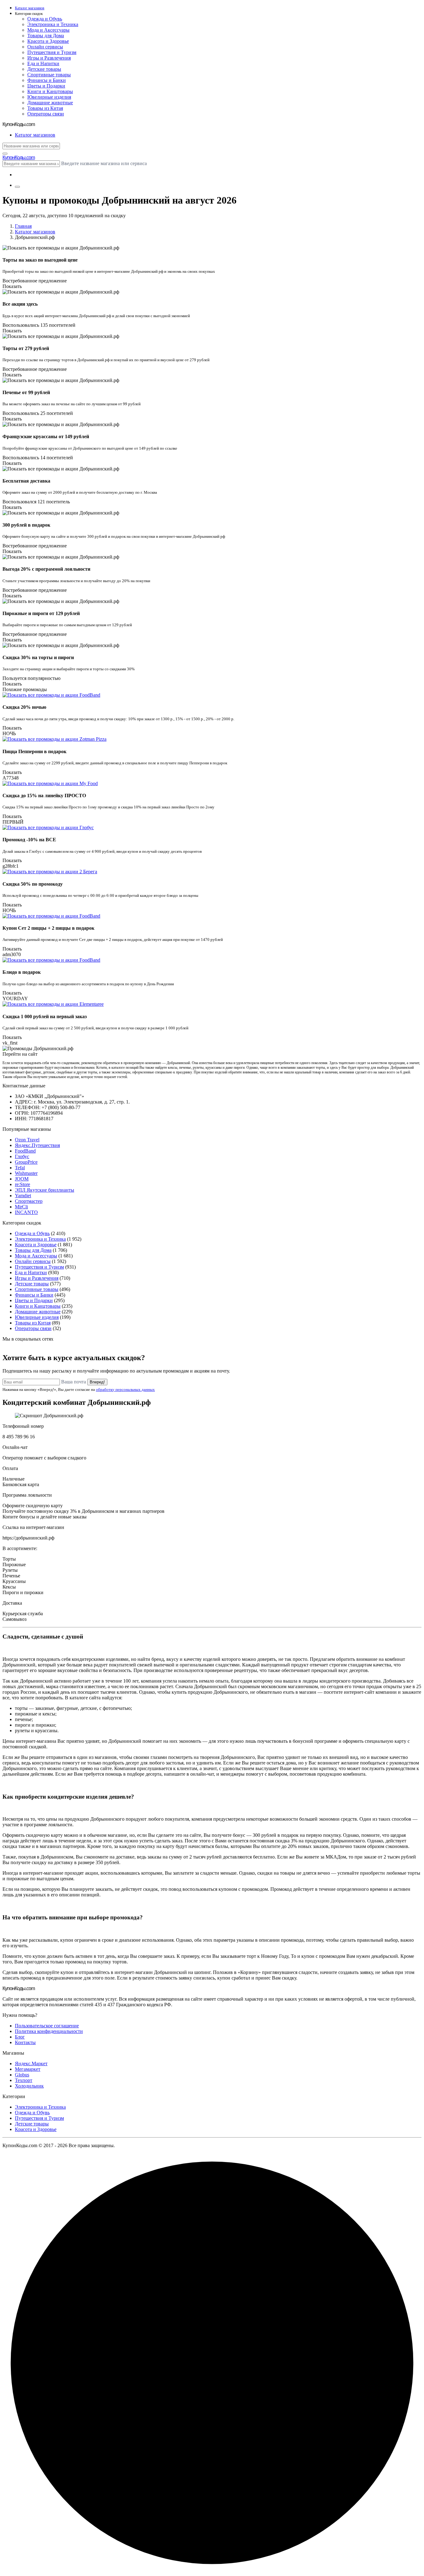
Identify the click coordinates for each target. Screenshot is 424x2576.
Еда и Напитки (43, 63)
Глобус (22, 1156)
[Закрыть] (5, 154)
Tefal (20, 1168)
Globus (22, 2075)
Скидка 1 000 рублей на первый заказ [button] (45, 1016)
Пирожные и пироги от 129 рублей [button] (41, 613)
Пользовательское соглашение (47, 2026)
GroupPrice (26, 1162)
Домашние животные (50, 103)
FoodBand (25, 1151)
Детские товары (44, 69)
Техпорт (24, 2080)
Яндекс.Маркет (31, 2063)
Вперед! (97, 1382)
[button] (218, 14)
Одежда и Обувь (45, 19)
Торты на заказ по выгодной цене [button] (40, 260)
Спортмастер (29, 1201)
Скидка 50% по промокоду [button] (33, 884)
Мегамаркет (28, 2069)
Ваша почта (74, 1382)
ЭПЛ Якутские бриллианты (45, 1190)
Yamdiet (23, 1196)
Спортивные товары (49, 75)
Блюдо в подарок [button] (22, 972)
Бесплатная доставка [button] (26, 481)
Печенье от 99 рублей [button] (26, 392)
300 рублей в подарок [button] (26, 525)
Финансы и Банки (47, 80)
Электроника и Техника (53, 24)
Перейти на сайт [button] (20, 1054)
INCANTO (26, 1212)
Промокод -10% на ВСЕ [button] (29, 840)
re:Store (23, 1184)
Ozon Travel (27, 1140)
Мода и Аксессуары (48, 30)
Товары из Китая (45, 108)
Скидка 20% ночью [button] (24, 707)
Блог (20, 2037)
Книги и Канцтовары (50, 91)
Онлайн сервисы (45, 47)
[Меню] (17, 187)
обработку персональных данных (125, 1389)
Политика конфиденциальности (49, 2031)
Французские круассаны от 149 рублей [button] (46, 436)
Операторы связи (46, 114)
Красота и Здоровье (48, 41)
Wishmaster (26, 1173)
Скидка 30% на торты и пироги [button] (38, 657)
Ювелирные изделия (49, 97)
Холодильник (29, 2086)
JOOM (22, 1179)
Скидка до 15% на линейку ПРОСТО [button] (44, 796)
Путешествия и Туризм (52, 52)
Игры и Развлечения (49, 58)
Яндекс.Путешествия (37, 1145)
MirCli (21, 1207)
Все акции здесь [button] (20, 304)
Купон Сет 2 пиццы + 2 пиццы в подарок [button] (48, 928)
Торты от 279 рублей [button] (26, 348)
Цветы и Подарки (46, 86)
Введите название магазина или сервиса (104, 163)
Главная (23, 226)
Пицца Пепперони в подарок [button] (34, 751)
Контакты (25, 2042)
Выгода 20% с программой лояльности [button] (46, 569)
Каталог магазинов (35, 232)
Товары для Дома (46, 36)
